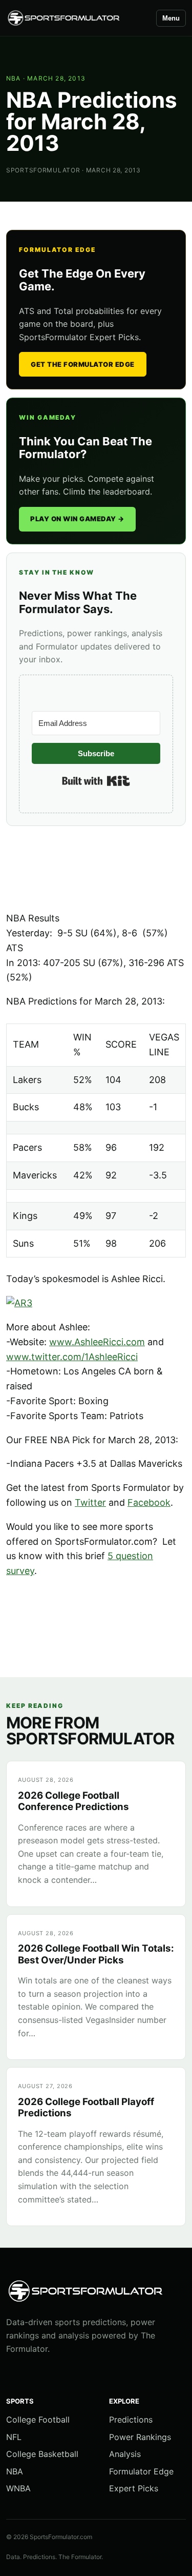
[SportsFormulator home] (77, 18)
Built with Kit (96, 781)
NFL (14, 2437)
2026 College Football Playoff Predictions (86, 2107)
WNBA (18, 2488)
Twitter (90, 1502)
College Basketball (42, 2454)
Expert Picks (134, 2488)
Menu (171, 18)
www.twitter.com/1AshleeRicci (72, 1357)
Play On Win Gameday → (77, 519)
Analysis (125, 2454)
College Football (38, 2420)
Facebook (149, 1502)
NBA (14, 78)
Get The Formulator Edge (83, 364)
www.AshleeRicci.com (97, 1342)
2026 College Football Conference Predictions (73, 1801)
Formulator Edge (141, 2471)
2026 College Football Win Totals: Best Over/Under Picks (96, 1954)
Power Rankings (140, 2437)
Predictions (131, 2420)
